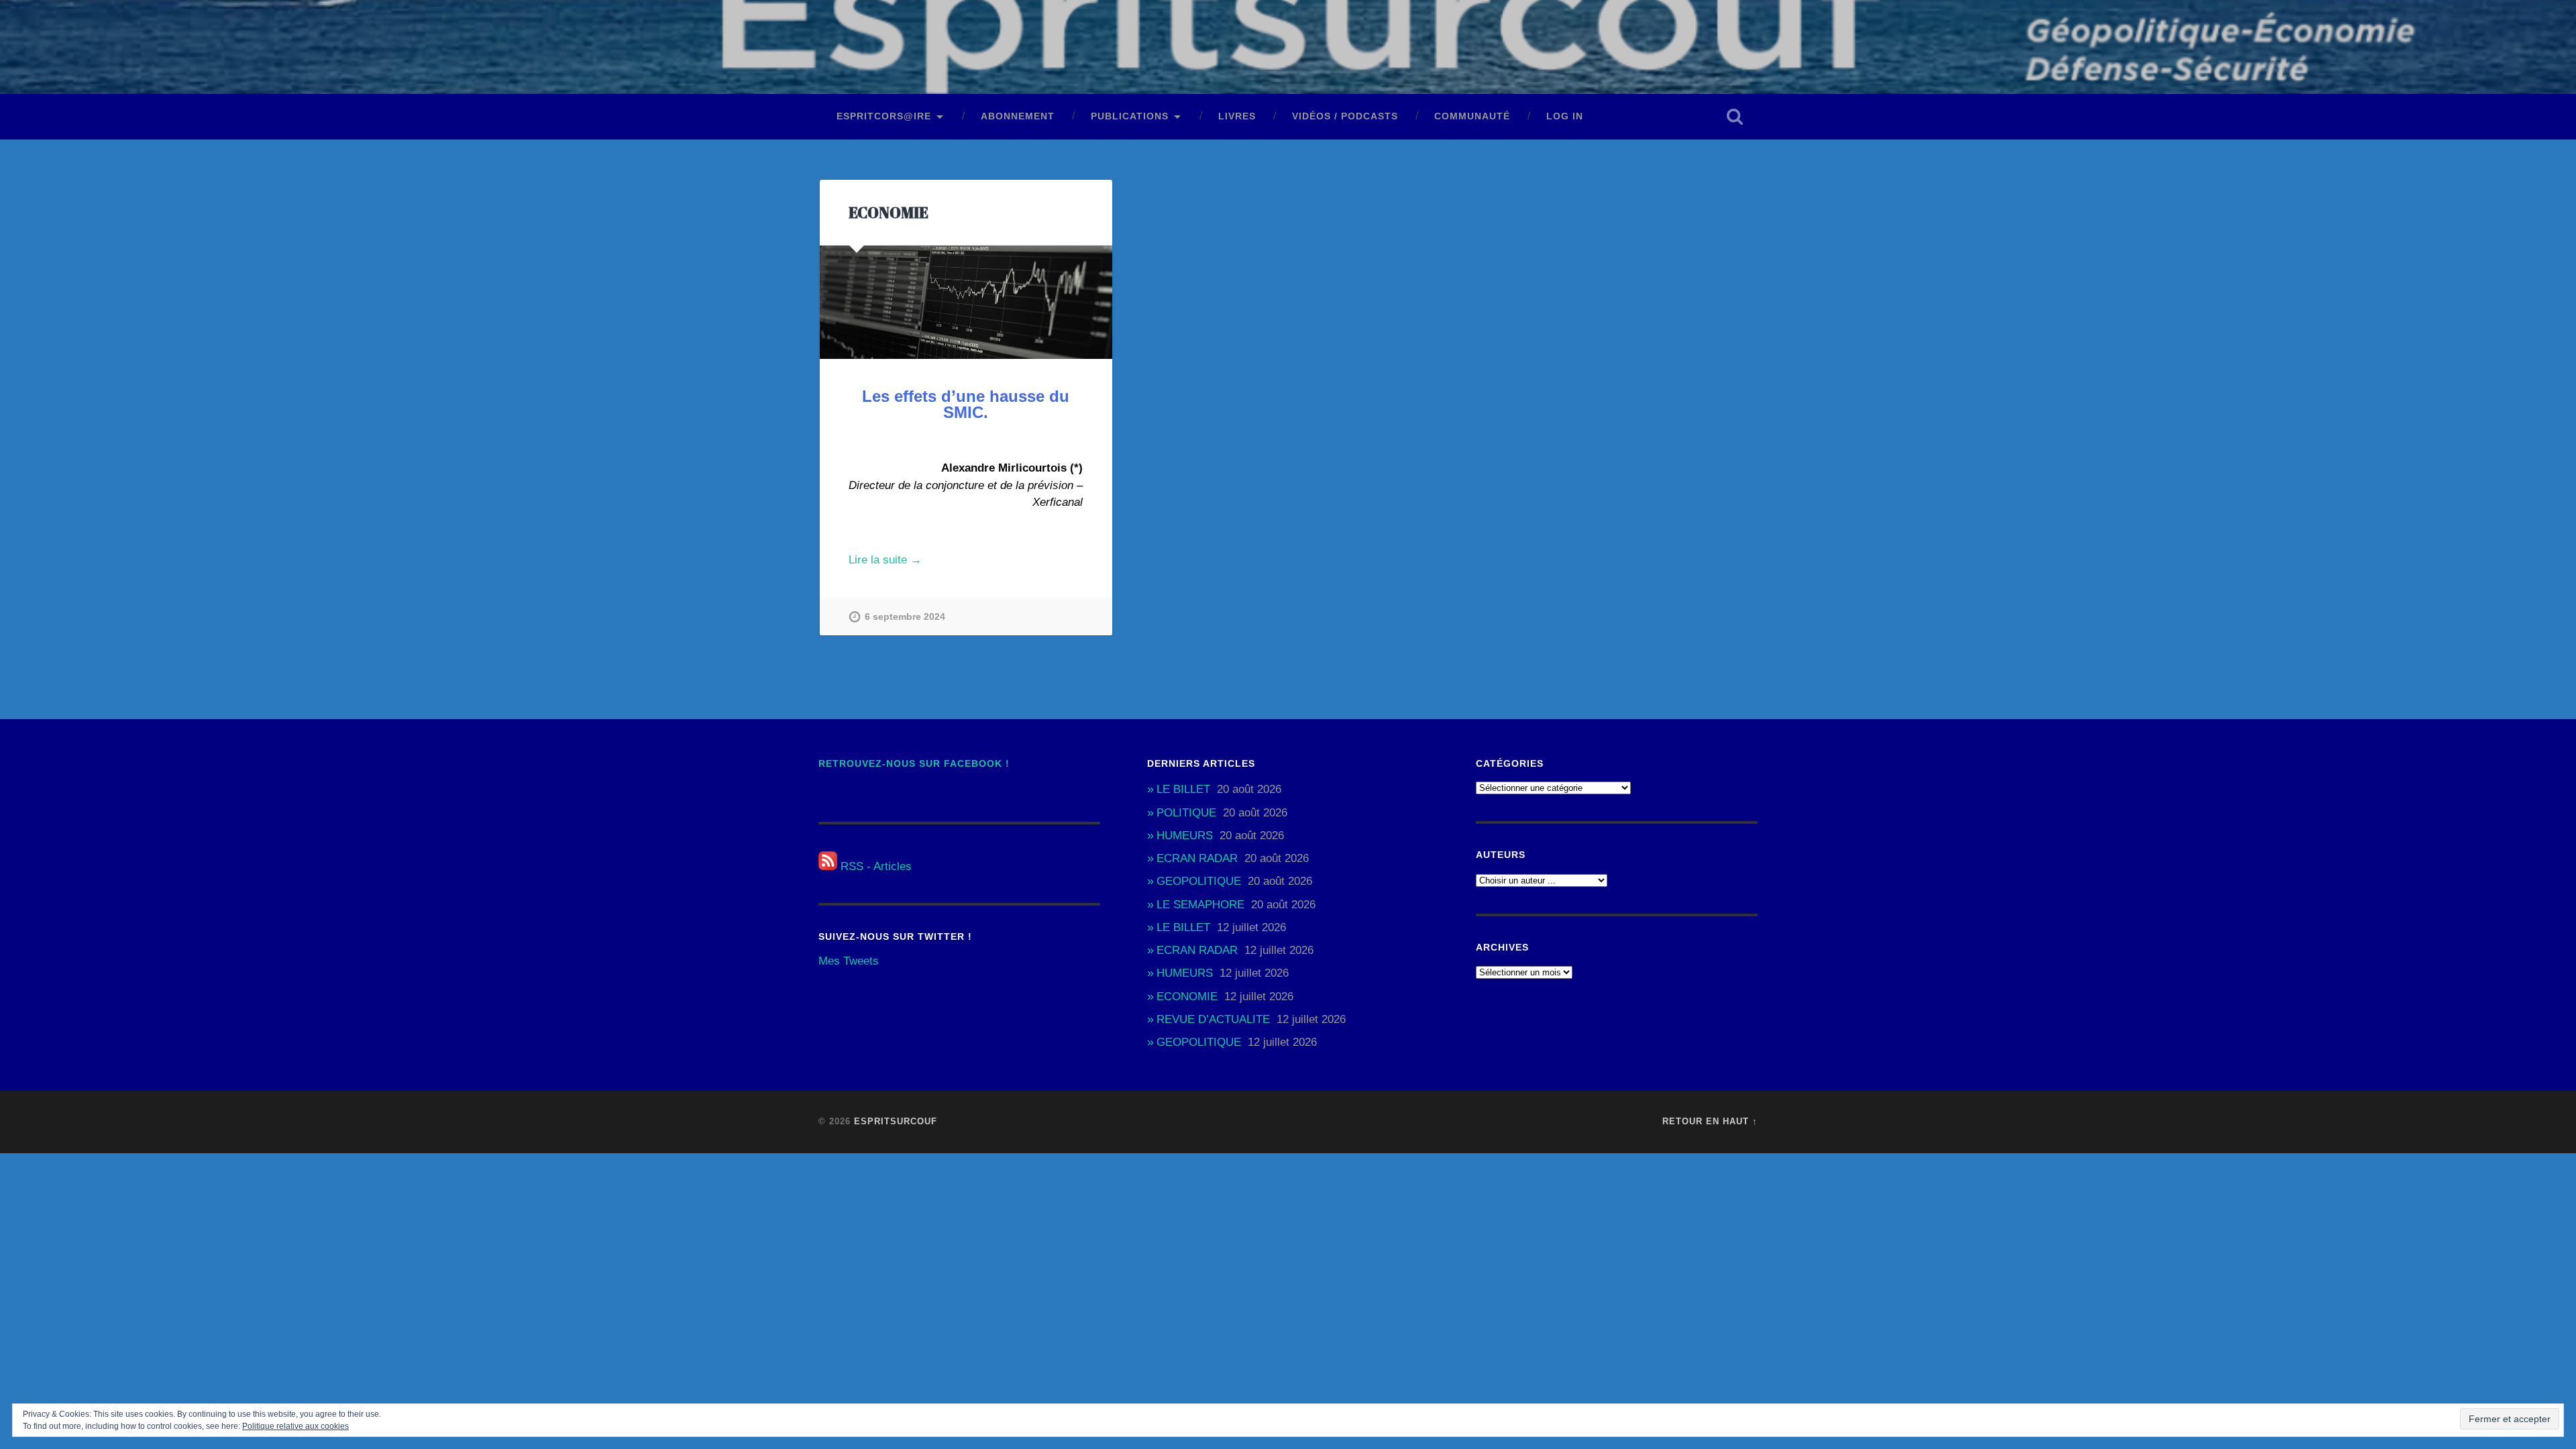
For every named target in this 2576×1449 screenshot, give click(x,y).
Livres (1237, 116)
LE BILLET (1183, 789)
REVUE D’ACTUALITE (1213, 1019)
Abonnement (1018, 116)
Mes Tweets (849, 961)
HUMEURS (1185, 836)
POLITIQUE (1186, 813)
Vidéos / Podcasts (1345, 116)
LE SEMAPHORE (1200, 905)
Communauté (1472, 116)
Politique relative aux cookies (296, 1426)
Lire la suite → (885, 560)
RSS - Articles (874, 866)
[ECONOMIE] (966, 302)
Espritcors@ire (884, 116)
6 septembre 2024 (905, 616)
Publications (1130, 116)
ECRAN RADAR (1197, 858)
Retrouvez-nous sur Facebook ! (914, 764)
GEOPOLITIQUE (1199, 881)
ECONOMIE (889, 212)
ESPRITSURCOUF (896, 1121)
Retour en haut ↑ (1710, 1121)
